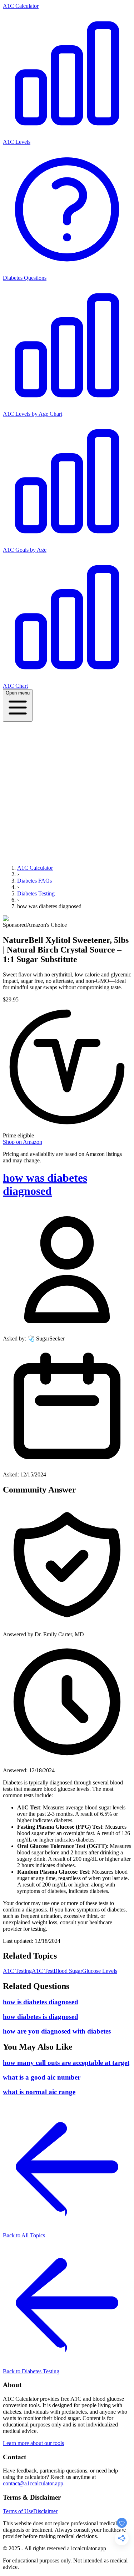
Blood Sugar (68, 1971)
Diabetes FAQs (34, 881)
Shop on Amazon (23, 1142)
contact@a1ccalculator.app (33, 2483)
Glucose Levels (100, 1971)
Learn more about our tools (33, 2443)
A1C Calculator (21, 6)
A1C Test (43, 1971)
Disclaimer (45, 2511)
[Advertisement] (67, 792)
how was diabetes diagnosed (45, 1184)
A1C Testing (17, 1971)
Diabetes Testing (36, 893)
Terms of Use (18, 2511)
